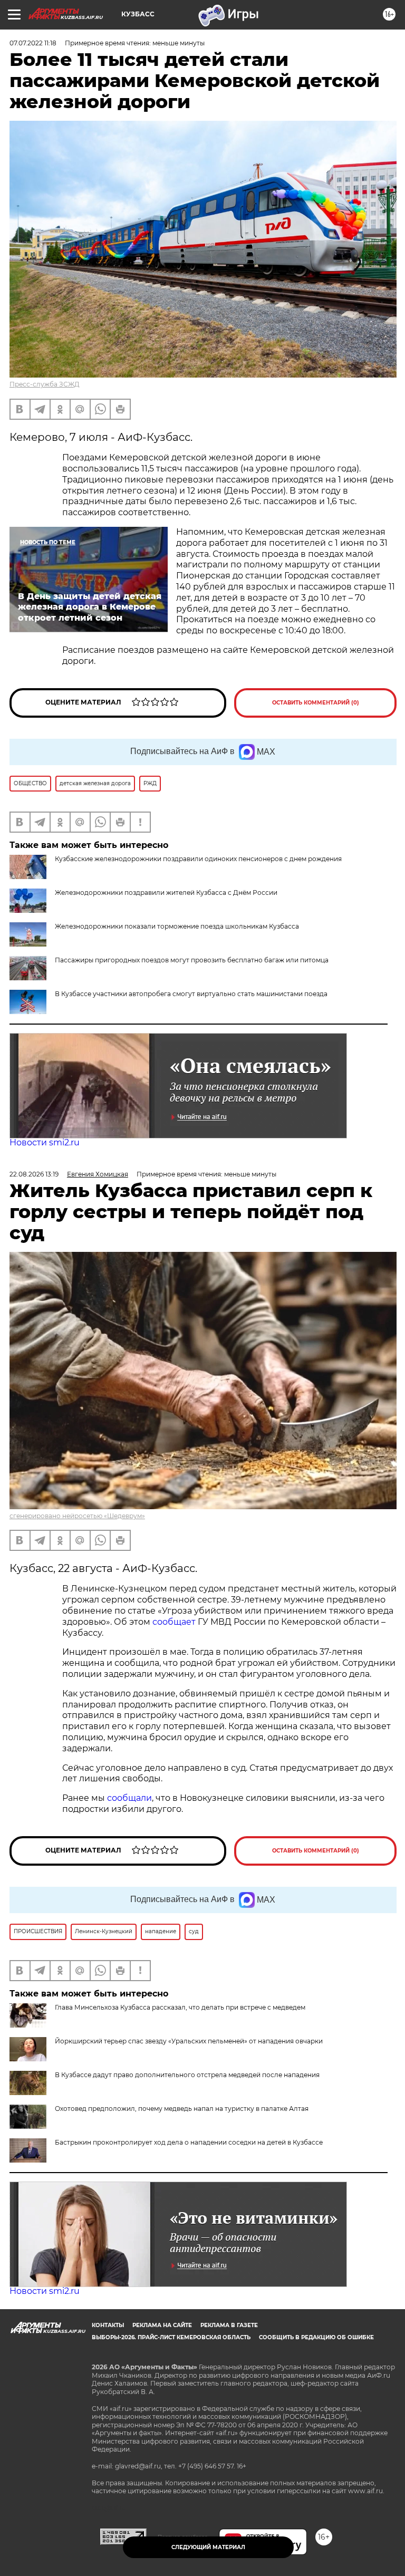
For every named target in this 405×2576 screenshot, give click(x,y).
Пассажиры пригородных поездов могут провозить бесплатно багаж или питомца (192, 960)
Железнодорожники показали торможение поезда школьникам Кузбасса (177, 926)
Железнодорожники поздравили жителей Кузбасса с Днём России (166, 893)
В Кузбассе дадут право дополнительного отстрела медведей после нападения (187, 2075)
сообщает (175, 1622)
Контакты (108, 2325)
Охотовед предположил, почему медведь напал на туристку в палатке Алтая (182, 2109)
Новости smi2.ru (45, 1142)
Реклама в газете (229, 2325)
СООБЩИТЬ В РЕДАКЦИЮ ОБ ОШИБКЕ (316, 2337)
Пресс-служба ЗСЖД (45, 384)
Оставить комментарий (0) (316, 703)
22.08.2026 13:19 (34, 1174)
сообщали (129, 1798)
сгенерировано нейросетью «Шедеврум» (77, 1516)
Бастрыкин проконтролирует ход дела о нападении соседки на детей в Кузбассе (189, 2142)
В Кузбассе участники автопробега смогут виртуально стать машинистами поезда (191, 994)
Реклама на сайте (162, 2325)
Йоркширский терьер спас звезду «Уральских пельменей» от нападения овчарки (189, 2041)
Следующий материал (208, 2547)
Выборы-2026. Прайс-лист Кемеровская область (171, 2337)
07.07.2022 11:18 (33, 43)
